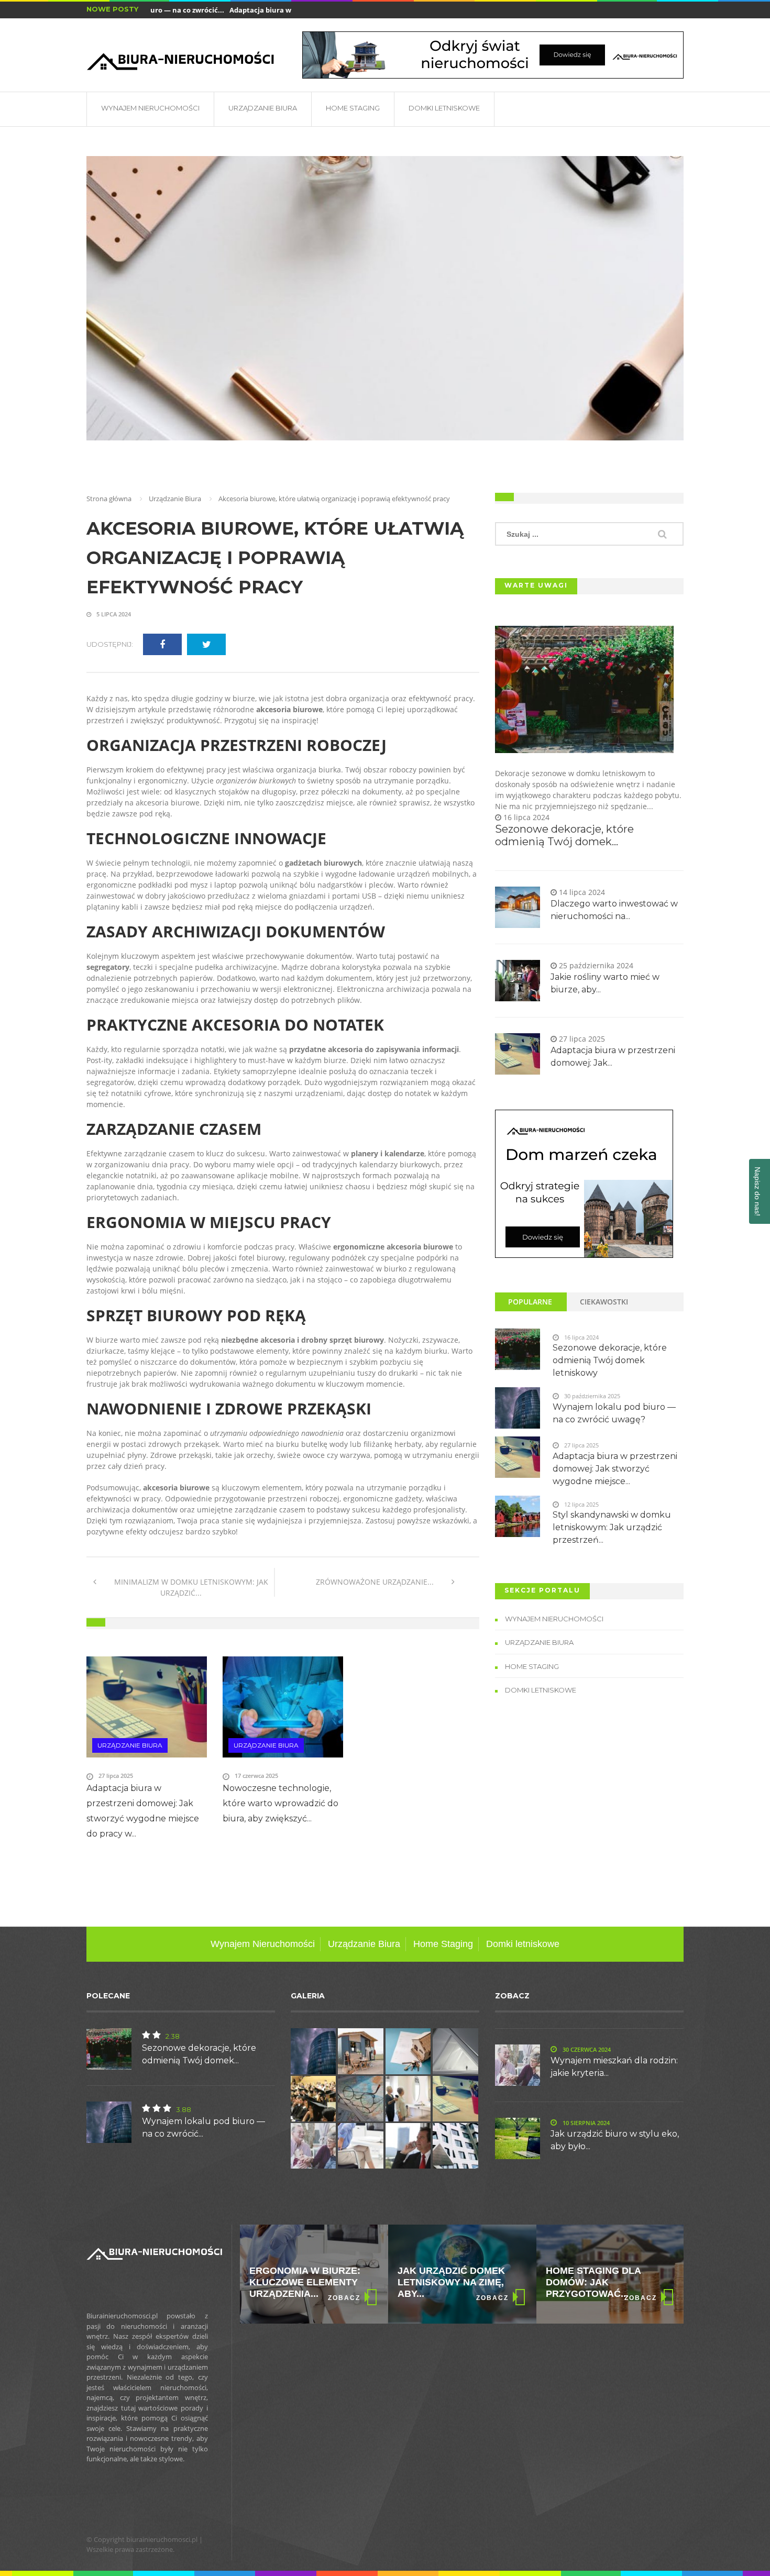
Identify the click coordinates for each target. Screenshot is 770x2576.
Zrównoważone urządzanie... (376, 1582)
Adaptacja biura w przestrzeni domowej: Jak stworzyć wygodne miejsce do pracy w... (143, 1811)
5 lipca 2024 (113, 614)
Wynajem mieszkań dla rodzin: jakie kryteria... (614, 2067)
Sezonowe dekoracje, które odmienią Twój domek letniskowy (610, 1360)
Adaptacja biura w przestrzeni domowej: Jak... (278, 10)
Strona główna (109, 499)
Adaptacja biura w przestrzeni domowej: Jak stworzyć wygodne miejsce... (615, 1469)
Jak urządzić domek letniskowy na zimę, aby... (303, 2282)
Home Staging (353, 108)
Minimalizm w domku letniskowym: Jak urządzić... (190, 1587)
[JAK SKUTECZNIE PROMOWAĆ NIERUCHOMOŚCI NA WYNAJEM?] (493, 55)
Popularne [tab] (530, 1302)
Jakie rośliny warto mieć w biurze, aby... (605, 983)
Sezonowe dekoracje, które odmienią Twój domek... (564, 835)
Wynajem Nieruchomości (150, 108)
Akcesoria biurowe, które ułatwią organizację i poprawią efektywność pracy (275, 558)
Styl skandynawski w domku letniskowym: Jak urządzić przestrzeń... (612, 1527)
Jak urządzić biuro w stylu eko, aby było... (615, 2140)
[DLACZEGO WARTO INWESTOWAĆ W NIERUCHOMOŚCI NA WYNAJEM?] (584, 1184)
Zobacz (344, 2298)
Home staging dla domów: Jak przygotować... (445, 2282)
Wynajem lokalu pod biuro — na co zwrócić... (203, 2127)
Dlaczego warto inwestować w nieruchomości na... (614, 910)
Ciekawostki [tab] (604, 1302)
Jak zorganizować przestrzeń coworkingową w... (597, 2282)
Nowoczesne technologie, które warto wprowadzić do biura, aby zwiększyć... (280, 1803)
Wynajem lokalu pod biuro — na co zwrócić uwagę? (614, 1413)
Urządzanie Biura (263, 108)
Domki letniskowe (444, 108)
